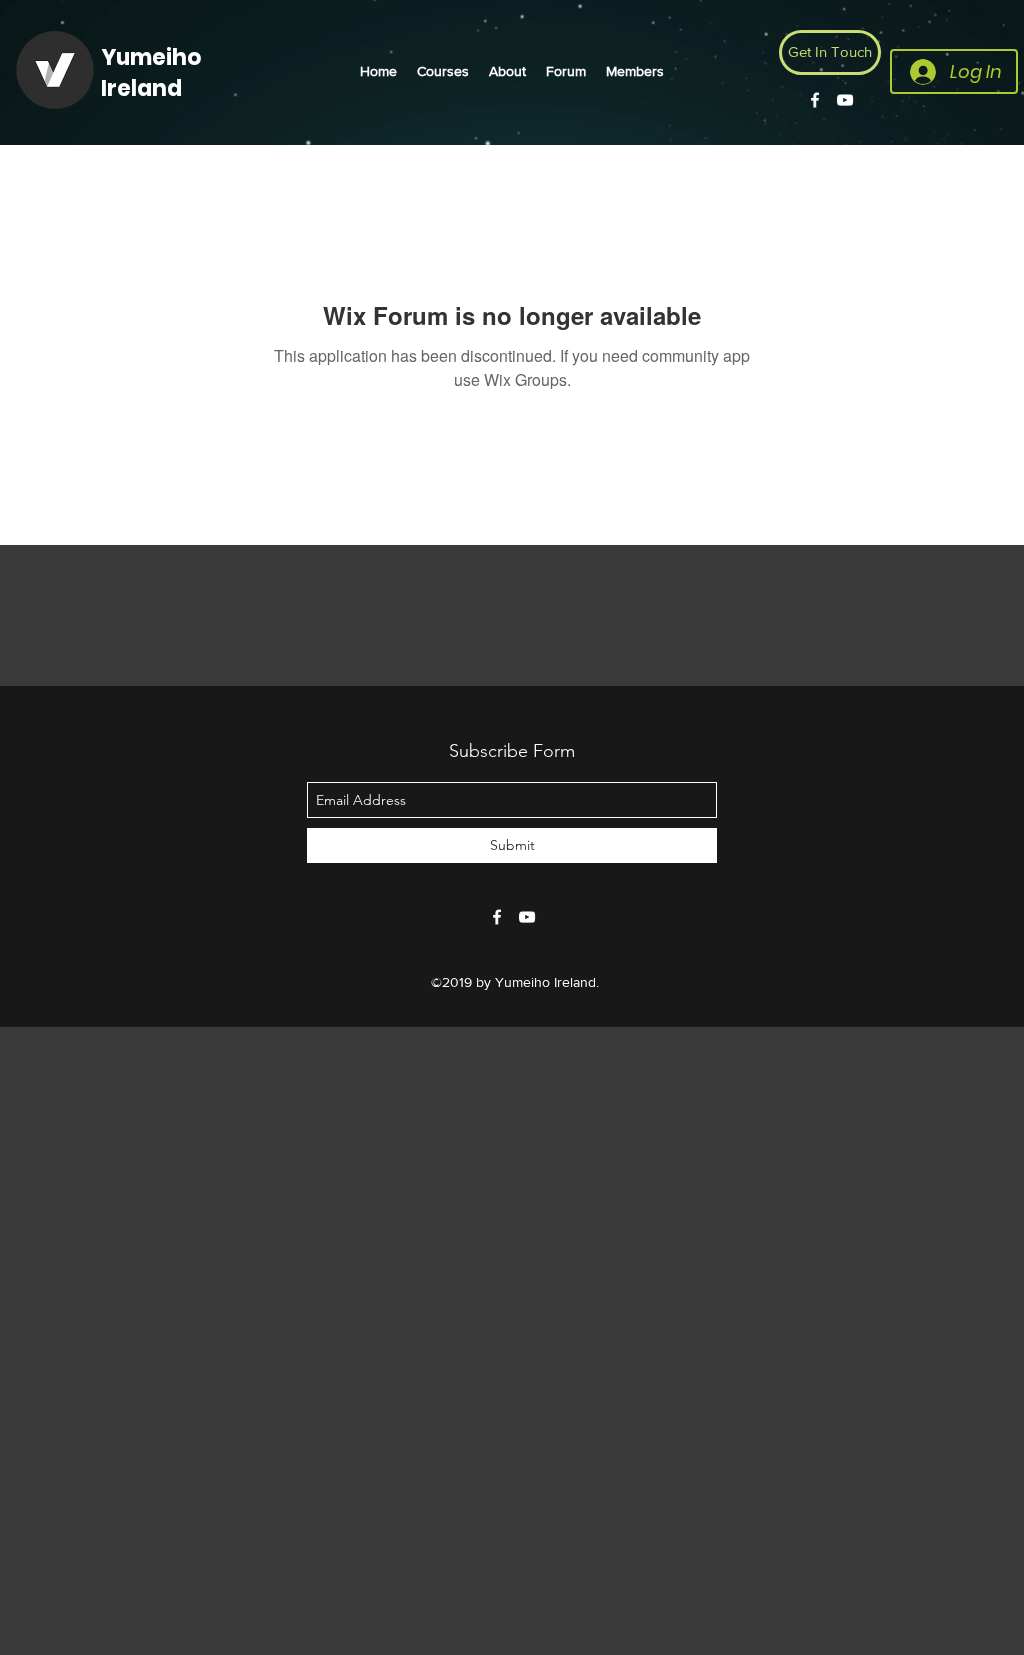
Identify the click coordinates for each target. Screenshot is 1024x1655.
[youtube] (845, 100)
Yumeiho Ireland (151, 73)
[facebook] (815, 100)
